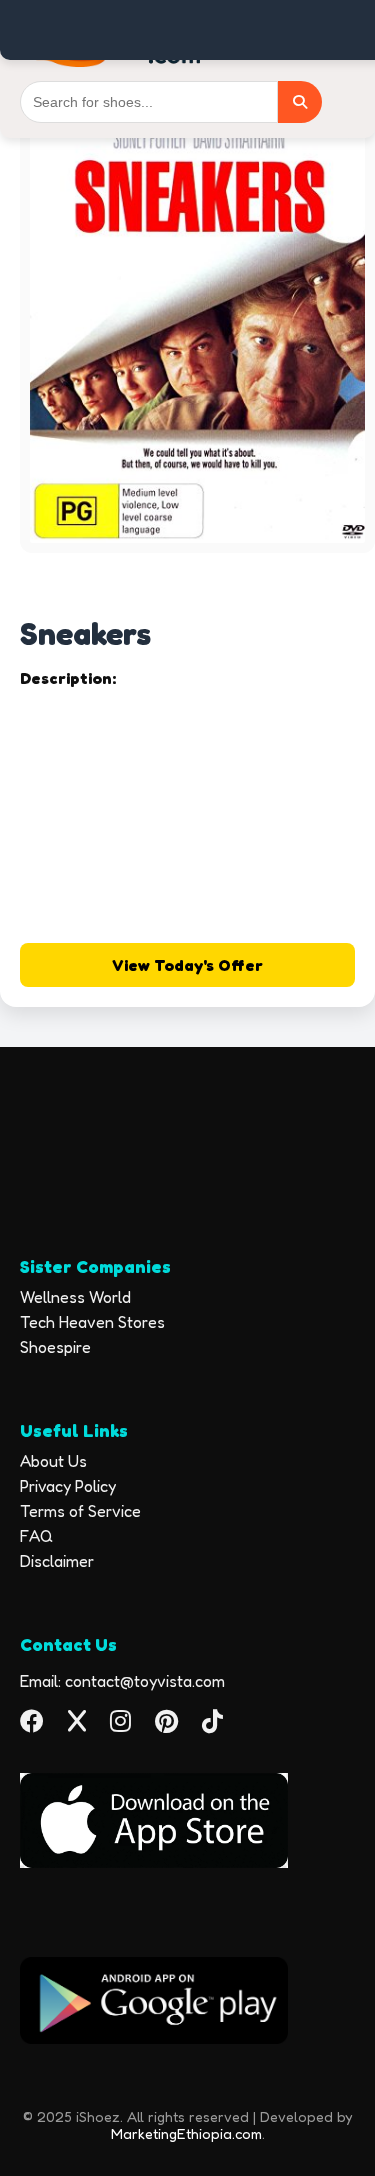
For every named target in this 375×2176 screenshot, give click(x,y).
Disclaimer (57, 1561)
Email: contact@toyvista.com (122, 1681)
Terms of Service (80, 1511)
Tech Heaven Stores (92, 1322)
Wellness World (75, 1297)
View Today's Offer (187, 965)
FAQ (36, 1536)
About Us (53, 1461)
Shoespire (55, 1347)
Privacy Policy (68, 1486)
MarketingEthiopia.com (186, 2133)
